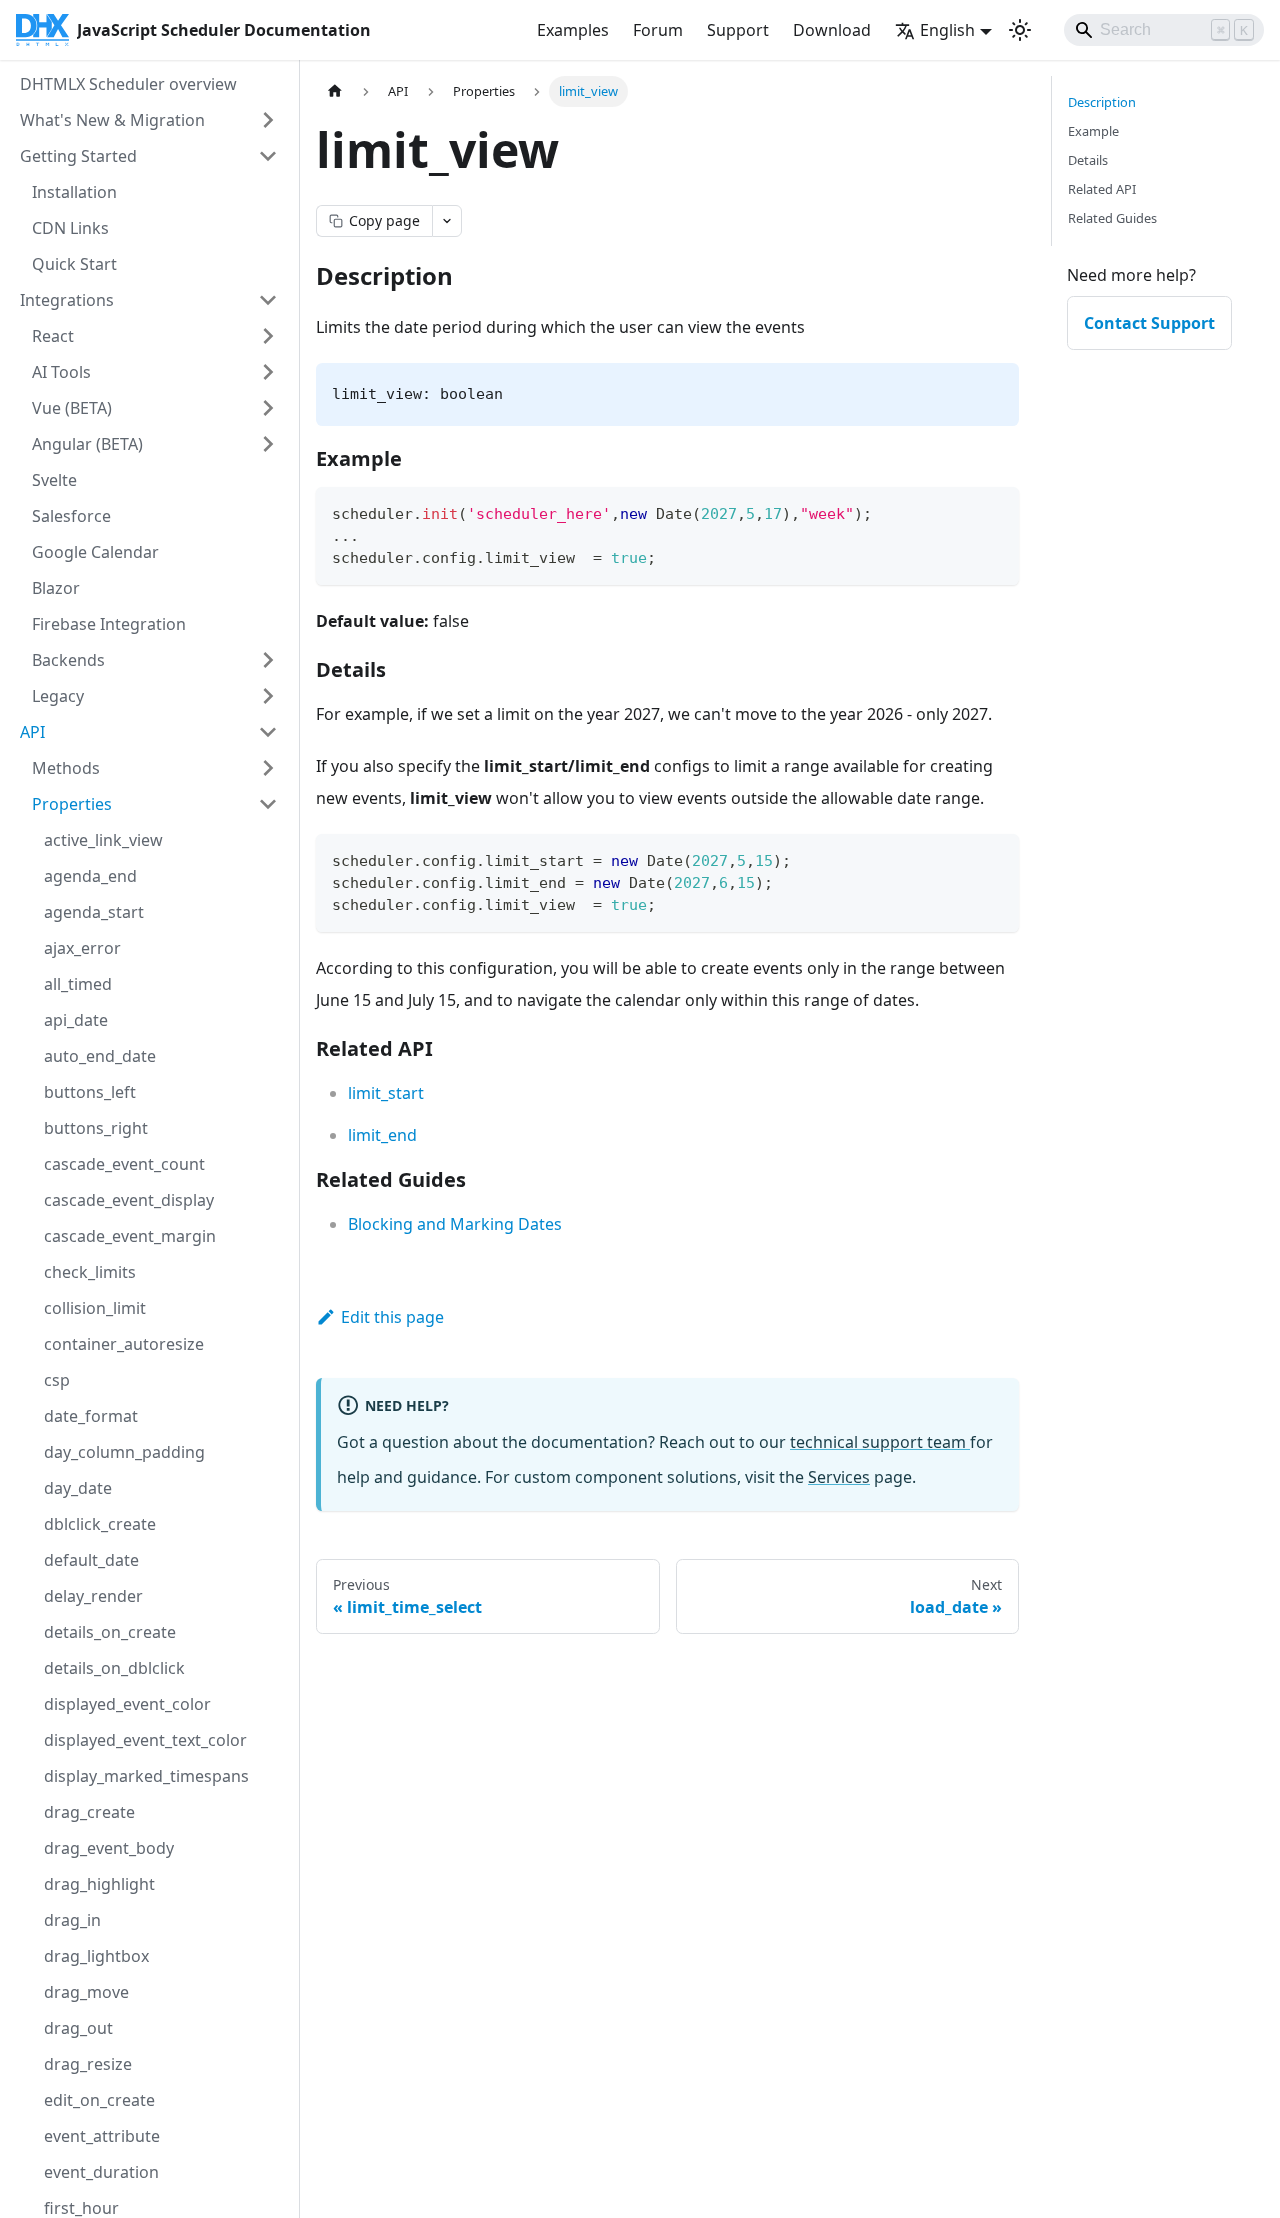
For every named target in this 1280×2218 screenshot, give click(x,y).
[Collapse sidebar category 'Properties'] (268, 804)
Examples (573, 30)
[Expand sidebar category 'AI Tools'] (268, 372)
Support (738, 30)
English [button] (947, 30)
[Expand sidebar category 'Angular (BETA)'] (268, 444)
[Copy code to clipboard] (994, 511)
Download (832, 30)
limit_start (386, 1093)
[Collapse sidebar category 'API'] (268, 732)
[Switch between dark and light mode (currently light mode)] (1020, 30)
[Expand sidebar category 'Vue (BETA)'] (268, 408)
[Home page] (335, 91)
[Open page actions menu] (447, 221)
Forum (658, 30)
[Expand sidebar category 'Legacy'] (268, 696)
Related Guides (1112, 218)
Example (1093, 131)
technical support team (880, 1442)
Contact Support (1149, 323)
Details (1088, 160)
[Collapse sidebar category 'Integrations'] (268, 300)
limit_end (382, 1135)
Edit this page (392, 1317)
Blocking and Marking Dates (455, 1224)
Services (839, 1477)
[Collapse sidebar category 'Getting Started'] (268, 156)
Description (1102, 102)
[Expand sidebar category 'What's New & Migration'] (268, 120)
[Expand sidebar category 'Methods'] (268, 768)
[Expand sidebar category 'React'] (268, 336)
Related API (1102, 189)
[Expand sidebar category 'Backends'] (268, 660)
